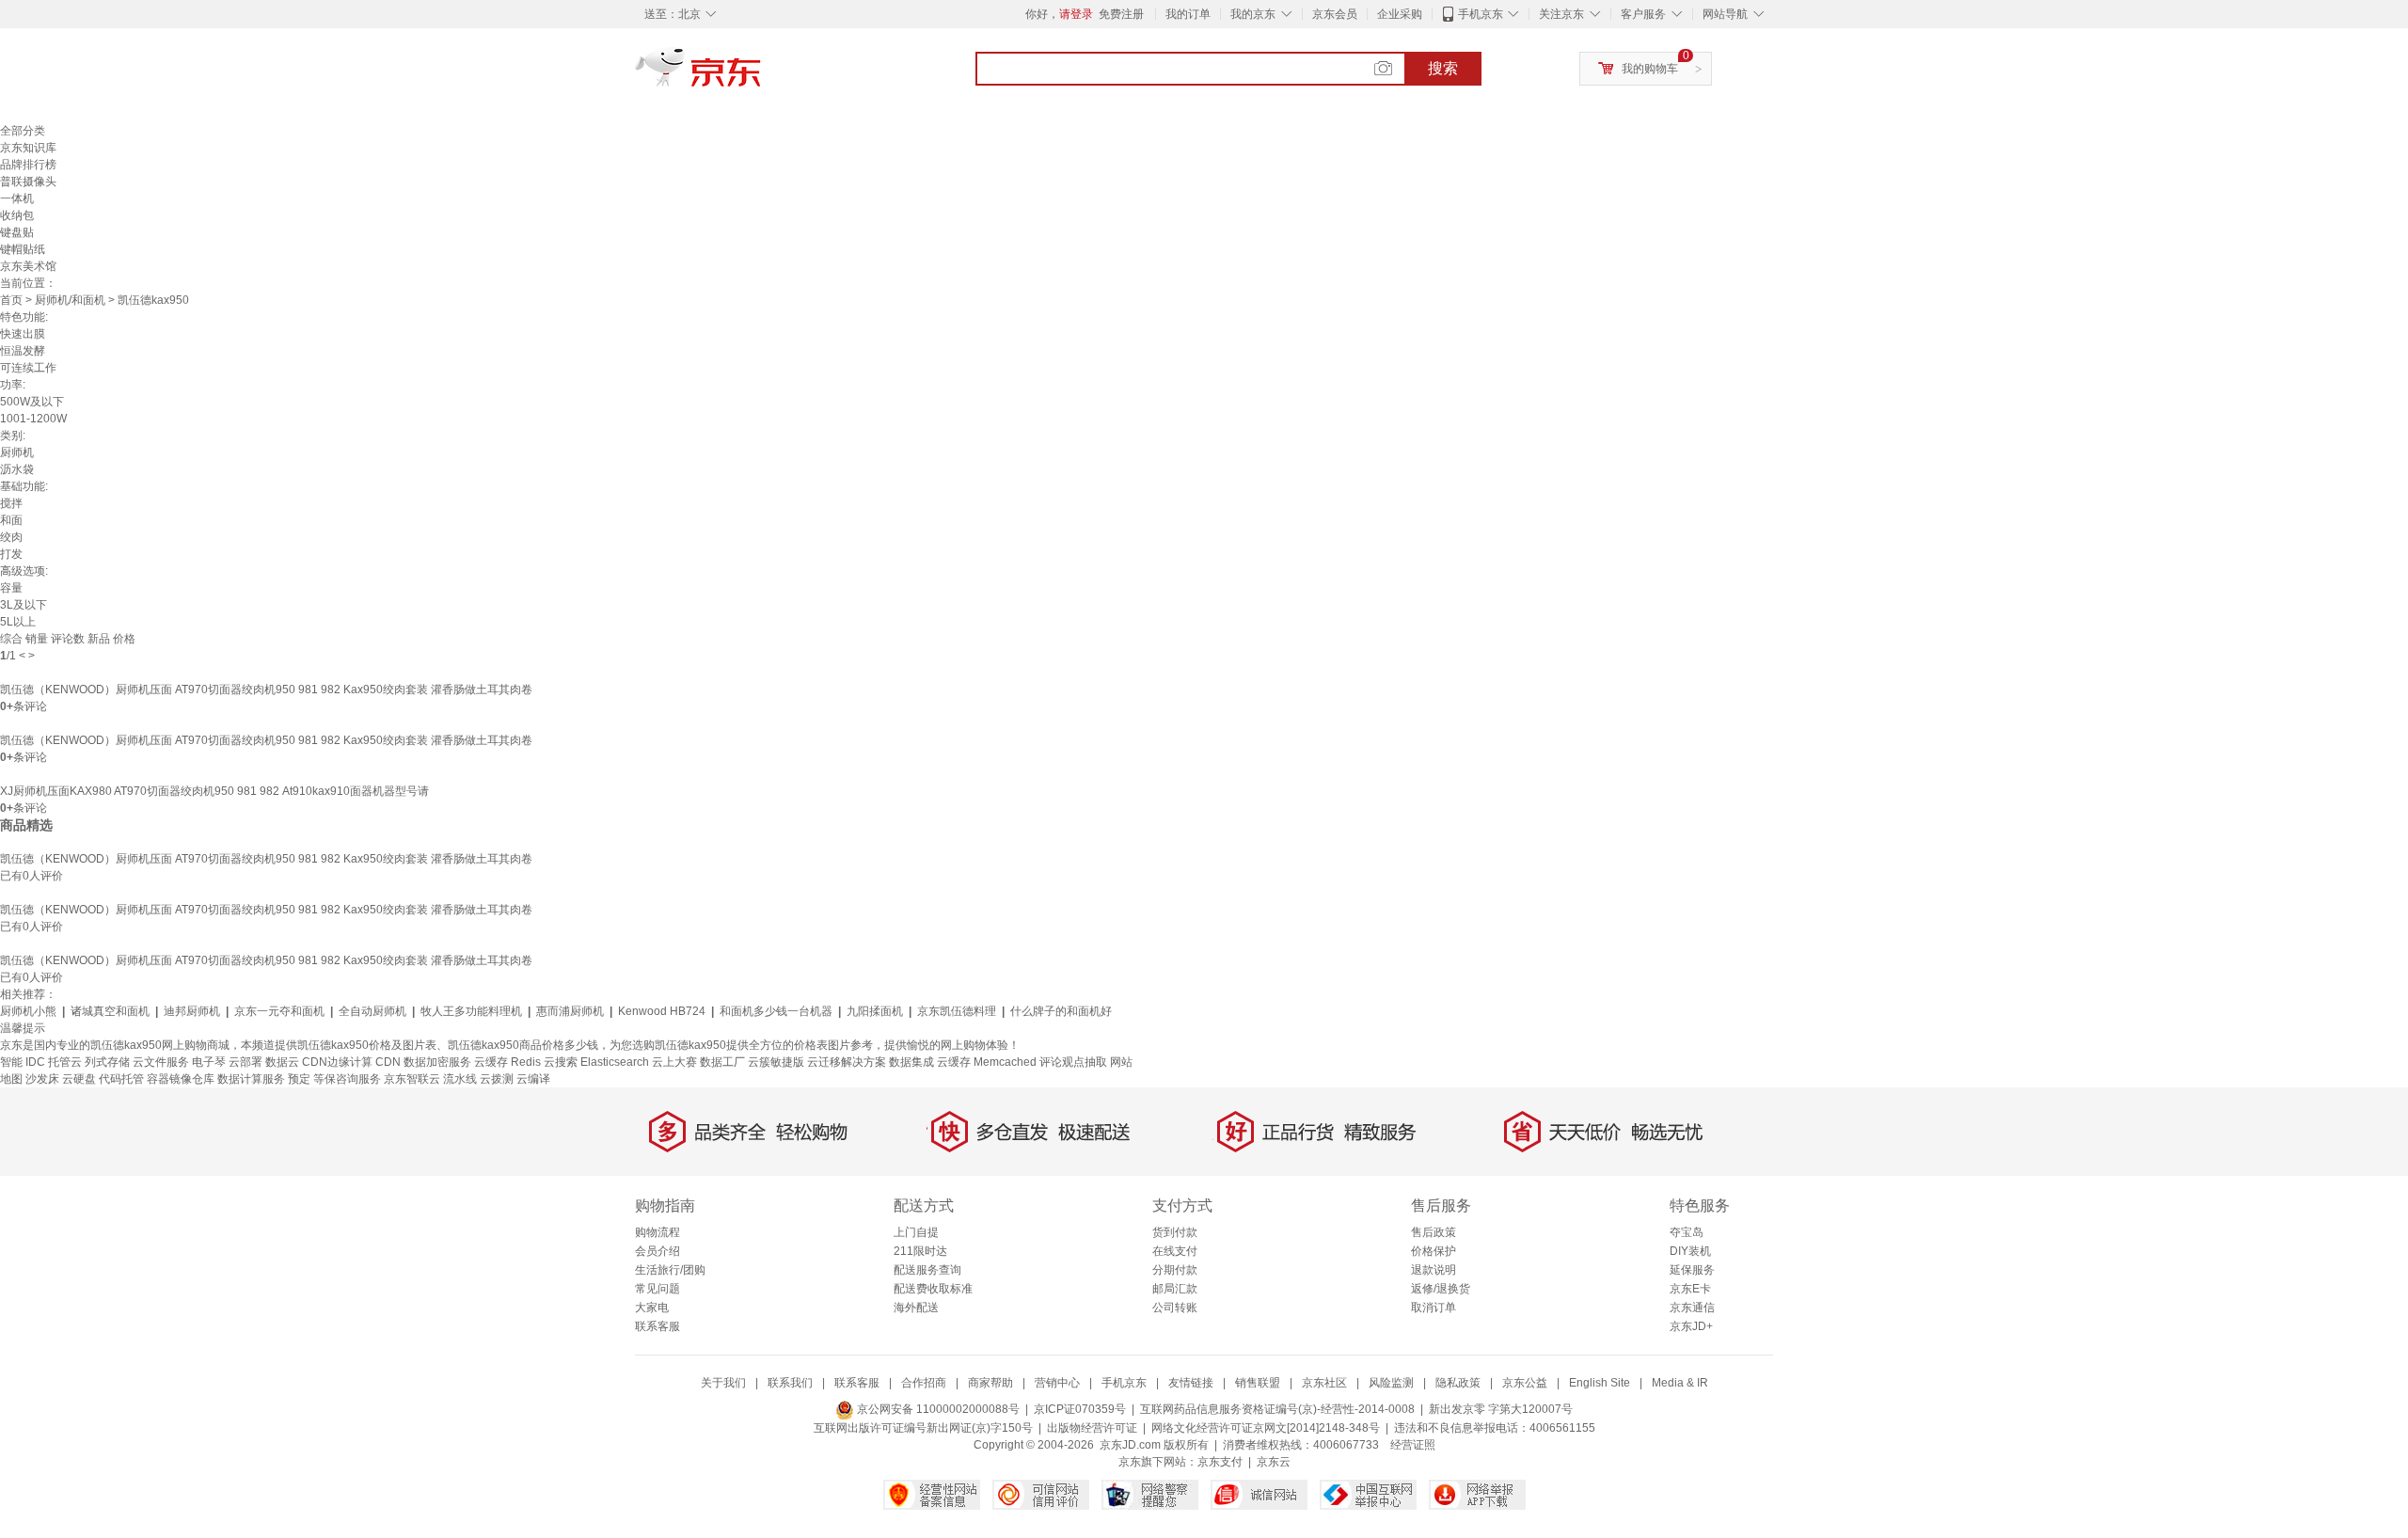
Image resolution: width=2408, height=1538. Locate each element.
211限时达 (920, 1251)
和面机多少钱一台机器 (776, 1011)
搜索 (1443, 68)
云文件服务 (161, 1062)
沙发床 (42, 1079)
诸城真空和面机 (110, 1011)
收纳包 (17, 215)
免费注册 (1121, 14)
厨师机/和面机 (70, 300)
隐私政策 (1458, 1383)
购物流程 (657, 1232)
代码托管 (121, 1079)
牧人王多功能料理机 (471, 1011)
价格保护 (1434, 1251)
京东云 (1274, 1462)
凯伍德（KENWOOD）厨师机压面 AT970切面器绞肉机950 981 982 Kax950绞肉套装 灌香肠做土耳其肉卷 (266, 690)
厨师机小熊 (28, 1011)
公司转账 (1175, 1308)
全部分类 (23, 131)
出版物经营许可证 (1092, 1428)
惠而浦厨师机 (570, 1011)
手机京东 (1481, 14)
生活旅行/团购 (670, 1270)
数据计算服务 (251, 1079)
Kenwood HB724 (662, 1011)
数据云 (282, 1062)
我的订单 (1188, 14)
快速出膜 (23, 334)
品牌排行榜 (28, 165)
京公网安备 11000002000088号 (937, 1409)
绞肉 (11, 537)
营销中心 (1057, 1383)
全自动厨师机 (372, 1011)
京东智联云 (412, 1079)
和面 (11, 520)
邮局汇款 (1175, 1289)
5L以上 (18, 622)
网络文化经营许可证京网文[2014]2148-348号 (1266, 1428)
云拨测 (497, 1079)
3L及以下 (24, 605)
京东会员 (1335, 14)
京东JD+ (1691, 1326)
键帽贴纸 (23, 249)
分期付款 (1175, 1270)
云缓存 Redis (507, 1062)
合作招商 (924, 1383)
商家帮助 (990, 1383)
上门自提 (916, 1232)
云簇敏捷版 (776, 1062)
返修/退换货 (1441, 1289)
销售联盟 (1258, 1383)
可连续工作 (28, 368)
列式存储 (107, 1062)
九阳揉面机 (875, 1011)
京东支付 (1220, 1462)
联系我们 (790, 1383)
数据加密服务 (437, 1062)
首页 (11, 300)
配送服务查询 (927, 1270)
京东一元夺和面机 (279, 1011)
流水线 (460, 1079)
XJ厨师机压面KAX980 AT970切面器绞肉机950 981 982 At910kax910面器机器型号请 (214, 791)
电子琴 (209, 1062)
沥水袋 (17, 469)
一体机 (17, 198)
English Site (1600, 1383)
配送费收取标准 (933, 1289)
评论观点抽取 (1073, 1062)
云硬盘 (79, 1079)
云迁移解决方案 (847, 1062)
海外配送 (916, 1308)
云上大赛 (674, 1062)
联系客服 (657, 1326)
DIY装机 (1690, 1251)
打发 (11, 554)
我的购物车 (1650, 69)
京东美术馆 (28, 266)
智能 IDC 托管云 (41, 1062)
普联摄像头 (28, 182)
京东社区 (1324, 1383)
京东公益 (1525, 1383)
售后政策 (1434, 1232)
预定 (299, 1079)
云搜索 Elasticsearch (596, 1062)
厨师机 (17, 452)
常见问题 (657, 1289)
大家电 (652, 1308)
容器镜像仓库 (181, 1079)
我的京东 (1253, 14)
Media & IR (1680, 1383)
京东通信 (1692, 1308)
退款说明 (1434, 1270)
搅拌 (11, 503)
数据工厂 (722, 1062)
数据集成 (911, 1062)
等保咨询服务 (347, 1079)
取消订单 (1434, 1308)
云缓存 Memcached (987, 1062)
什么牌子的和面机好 (1061, 1011)
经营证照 (1413, 1445)
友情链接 (1191, 1383)
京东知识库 (28, 148)
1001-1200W (33, 419)
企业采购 (1400, 14)
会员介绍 (657, 1251)
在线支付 (1175, 1251)
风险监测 (1391, 1383)
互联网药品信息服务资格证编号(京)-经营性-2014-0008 (1277, 1409)
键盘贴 (17, 232)
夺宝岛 (1687, 1232)
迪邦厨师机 (192, 1011)
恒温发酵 (23, 351)
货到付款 (1175, 1232)
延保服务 (1692, 1270)
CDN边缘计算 (337, 1062)
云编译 (533, 1079)
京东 (762, 75)
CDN (389, 1062)
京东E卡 (1690, 1289)
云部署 (246, 1062)
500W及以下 (32, 402)
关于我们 (723, 1383)
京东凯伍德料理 (957, 1011)
